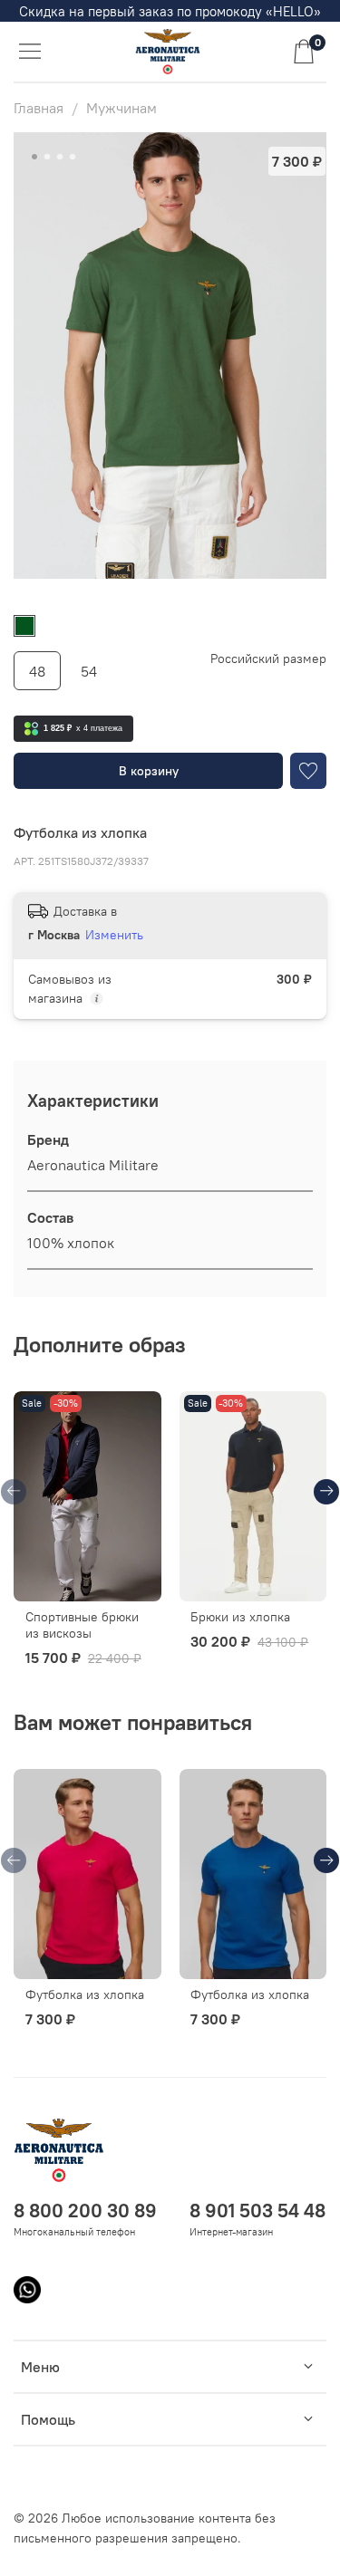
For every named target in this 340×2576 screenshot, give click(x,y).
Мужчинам (121, 108)
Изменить (114, 935)
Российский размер (268, 659)
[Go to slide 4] (73, 157)
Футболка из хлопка (85, 1995)
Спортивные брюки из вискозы (82, 1626)
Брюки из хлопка (240, 1618)
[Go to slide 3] (60, 157)
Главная (39, 108)
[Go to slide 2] (47, 157)
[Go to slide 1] (34, 157)
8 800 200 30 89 (85, 2211)
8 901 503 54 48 (257, 2211)
